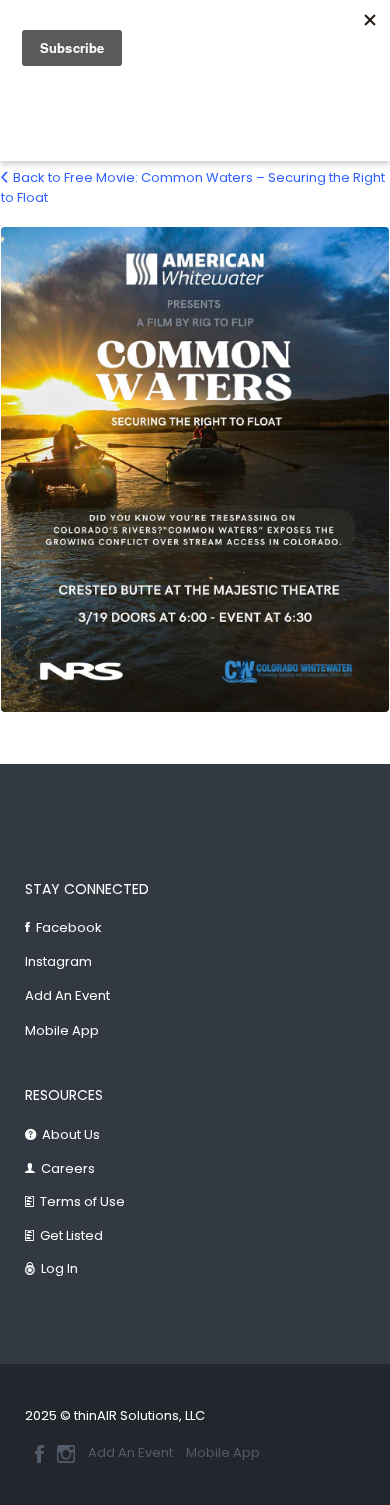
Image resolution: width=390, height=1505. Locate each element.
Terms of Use (82, 1201)
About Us (71, 1134)
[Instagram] (66, 1454)
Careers (68, 1168)
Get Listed (71, 1235)
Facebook (69, 927)
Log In (59, 1268)
